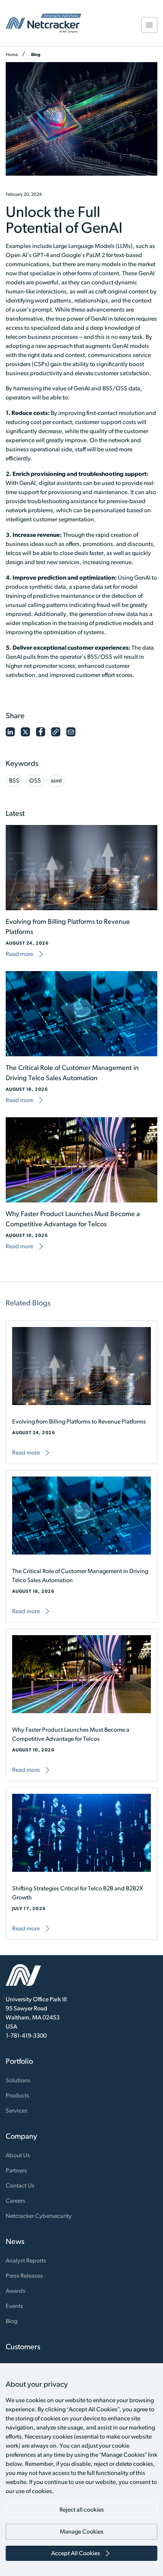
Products (17, 2095)
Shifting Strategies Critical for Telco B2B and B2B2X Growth (78, 1893)
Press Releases (24, 2276)
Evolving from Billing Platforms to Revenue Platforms (79, 1421)
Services (16, 2111)
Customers (23, 2347)
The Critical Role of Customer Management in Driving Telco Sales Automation (80, 1576)
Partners (16, 2170)
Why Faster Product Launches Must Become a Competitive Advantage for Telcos (71, 1734)
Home (12, 54)
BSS (14, 780)
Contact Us (20, 2185)
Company (21, 2136)
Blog (36, 54)
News (15, 2241)
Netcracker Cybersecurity (39, 2216)
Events (14, 2306)
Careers (16, 2201)
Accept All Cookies (76, 2553)
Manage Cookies (82, 2532)
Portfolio (19, 2061)
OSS (35, 780)
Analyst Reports (26, 2260)
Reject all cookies (82, 2510)
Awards (16, 2291)
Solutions (18, 2080)
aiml (56, 780)
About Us (18, 2155)
